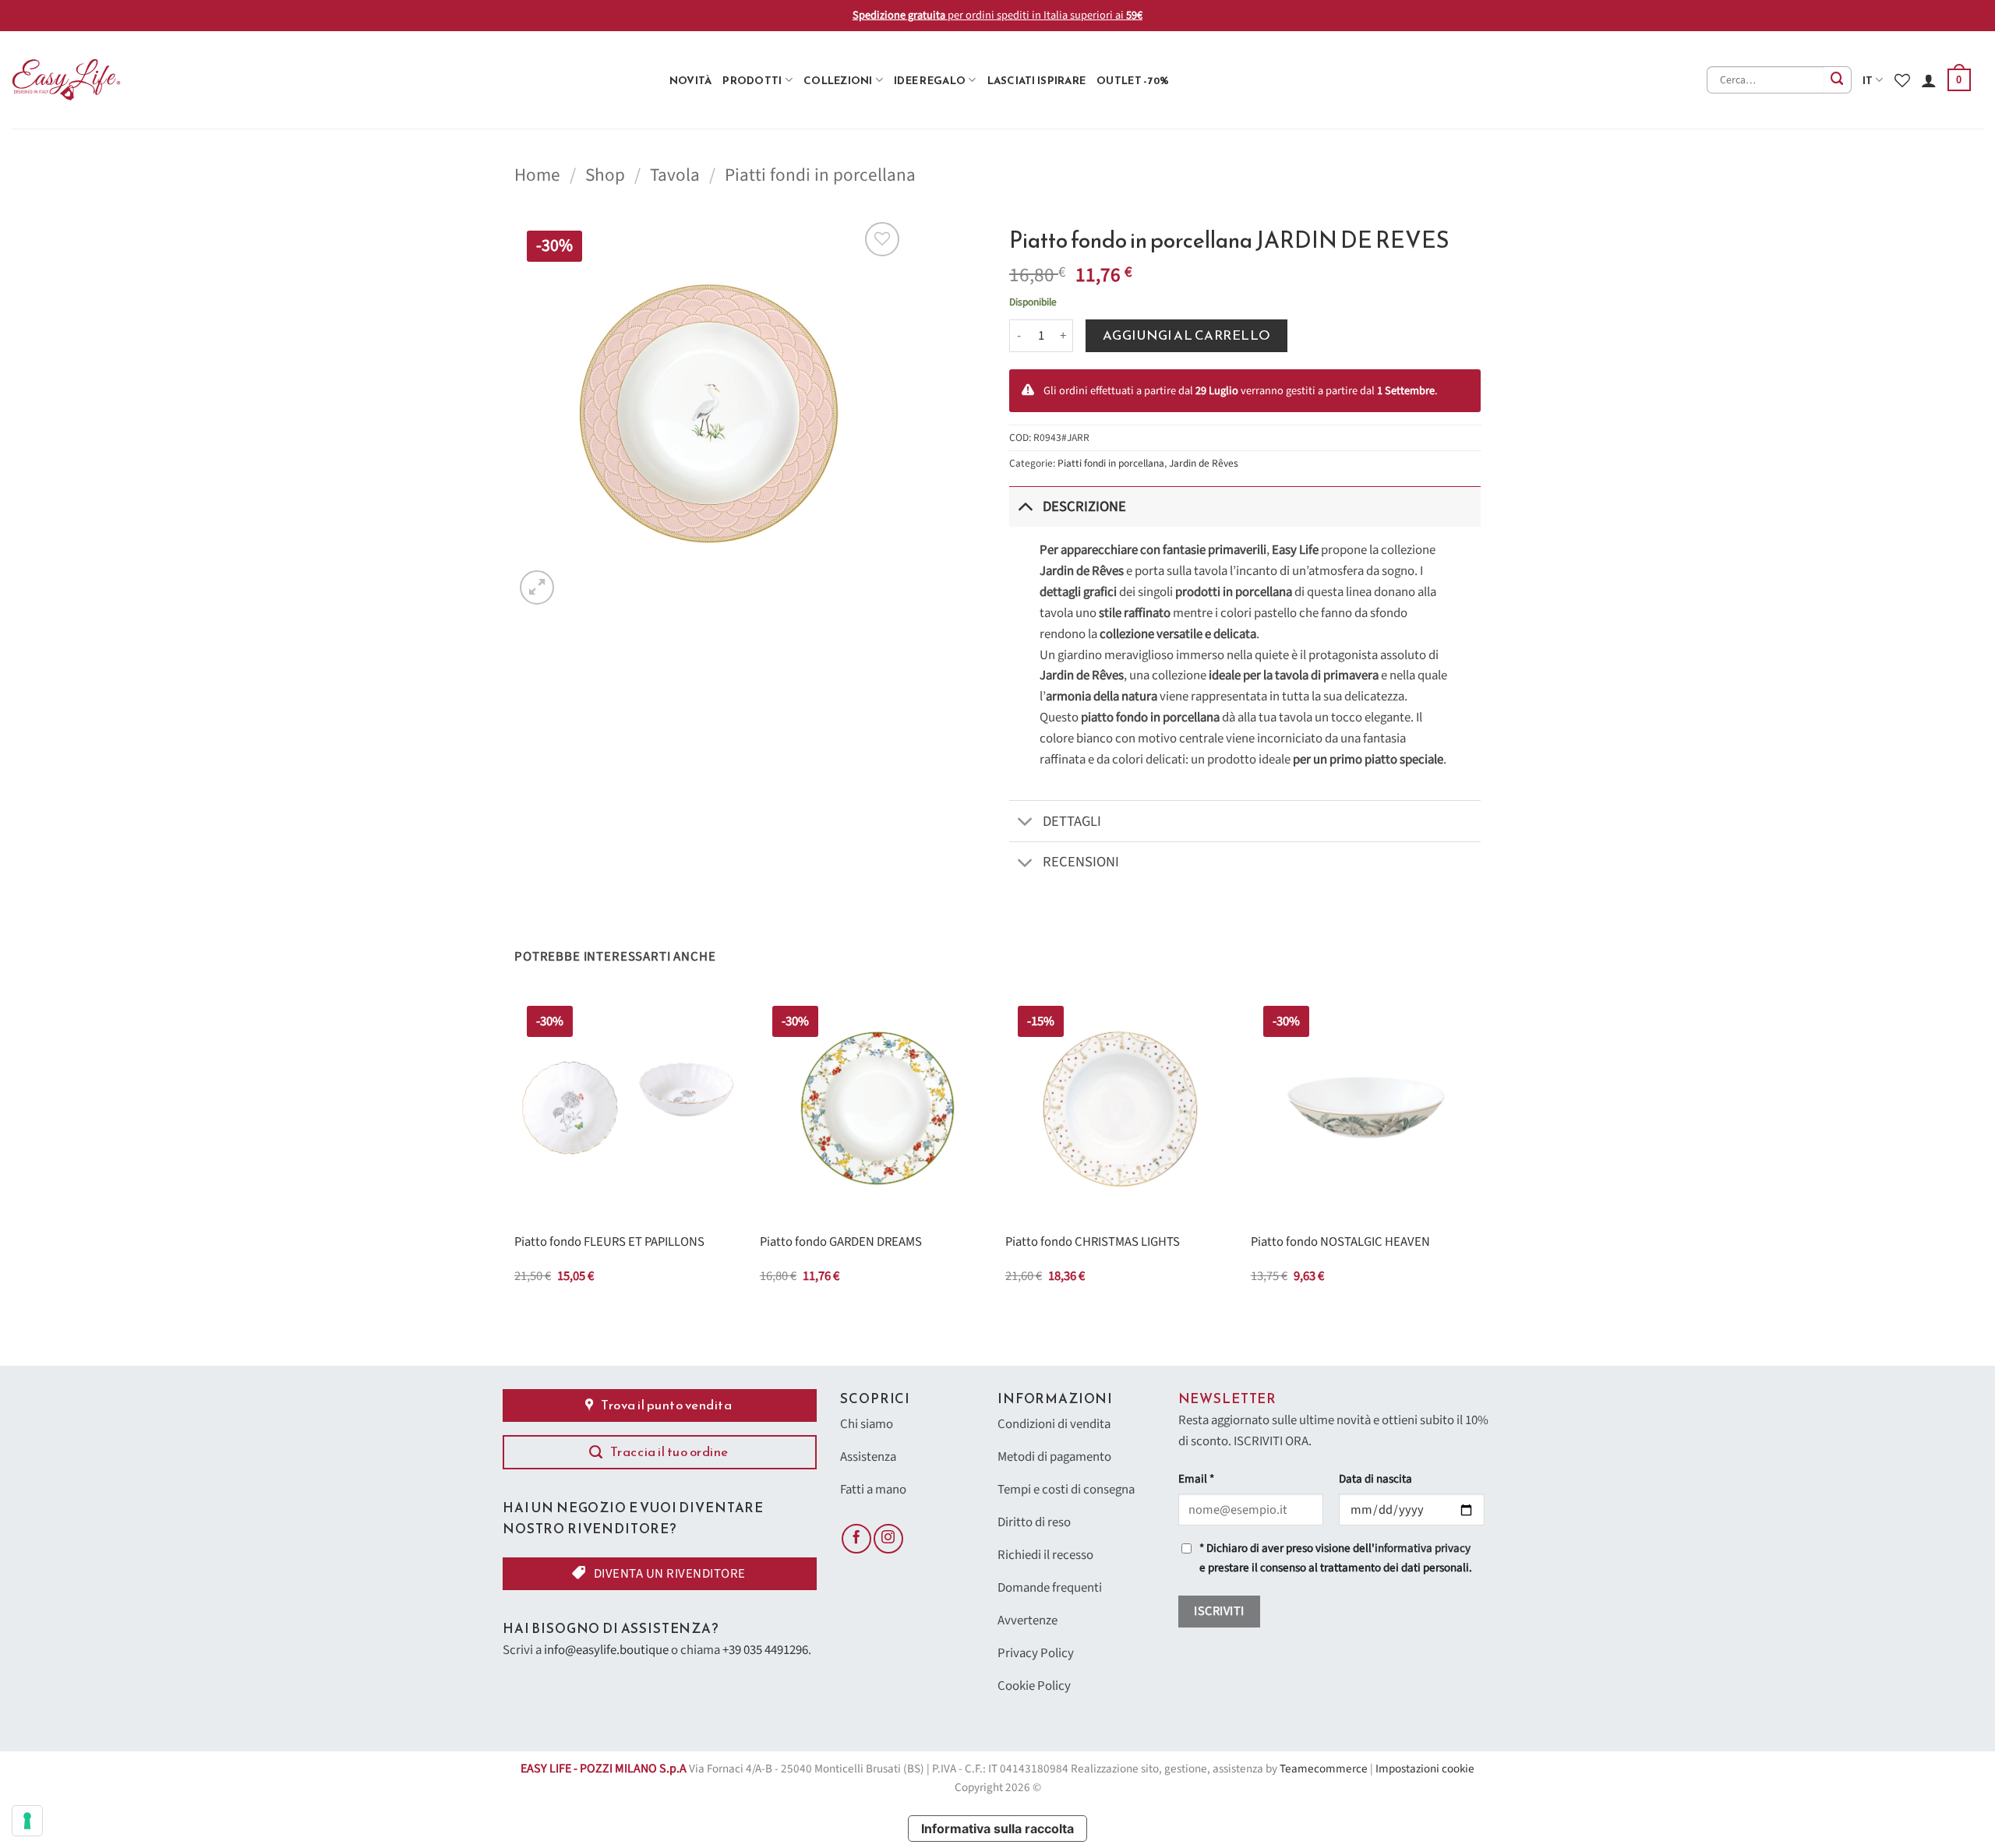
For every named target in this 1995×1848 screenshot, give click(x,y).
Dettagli (1072, 821)
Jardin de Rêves (1204, 463)
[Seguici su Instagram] (888, 1539)
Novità (691, 80)
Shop (605, 175)
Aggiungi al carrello (1187, 335)
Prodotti (752, 80)
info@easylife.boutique (606, 1650)
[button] (1959, 80)
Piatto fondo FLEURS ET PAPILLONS (609, 1243)
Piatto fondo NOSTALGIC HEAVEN (1340, 1243)
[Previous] (515, 1153)
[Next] (1480, 1153)
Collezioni (838, 80)
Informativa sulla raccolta (997, 1829)
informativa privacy (1423, 1548)
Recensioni (1081, 862)
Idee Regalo (930, 80)
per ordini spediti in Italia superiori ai (997, 15)
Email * (1196, 1479)
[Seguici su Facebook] (856, 1539)
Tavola (675, 175)
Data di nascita (1375, 1479)
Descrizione (1084, 506)
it (1868, 80)
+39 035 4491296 (765, 1650)
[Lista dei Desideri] (1902, 80)
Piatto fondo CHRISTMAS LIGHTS (1093, 1243)
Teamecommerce (1324, 1769)
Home (537, 175)
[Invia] (1838, 80)
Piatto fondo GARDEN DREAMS (841, 1243)
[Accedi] (1929, 80)
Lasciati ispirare (1037, 80)
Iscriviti (1219, 1611)
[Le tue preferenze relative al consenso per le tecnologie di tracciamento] (27, 1821)
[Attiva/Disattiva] (1025, 506)
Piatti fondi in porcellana (820, 175)
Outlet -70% (1133, 80)
